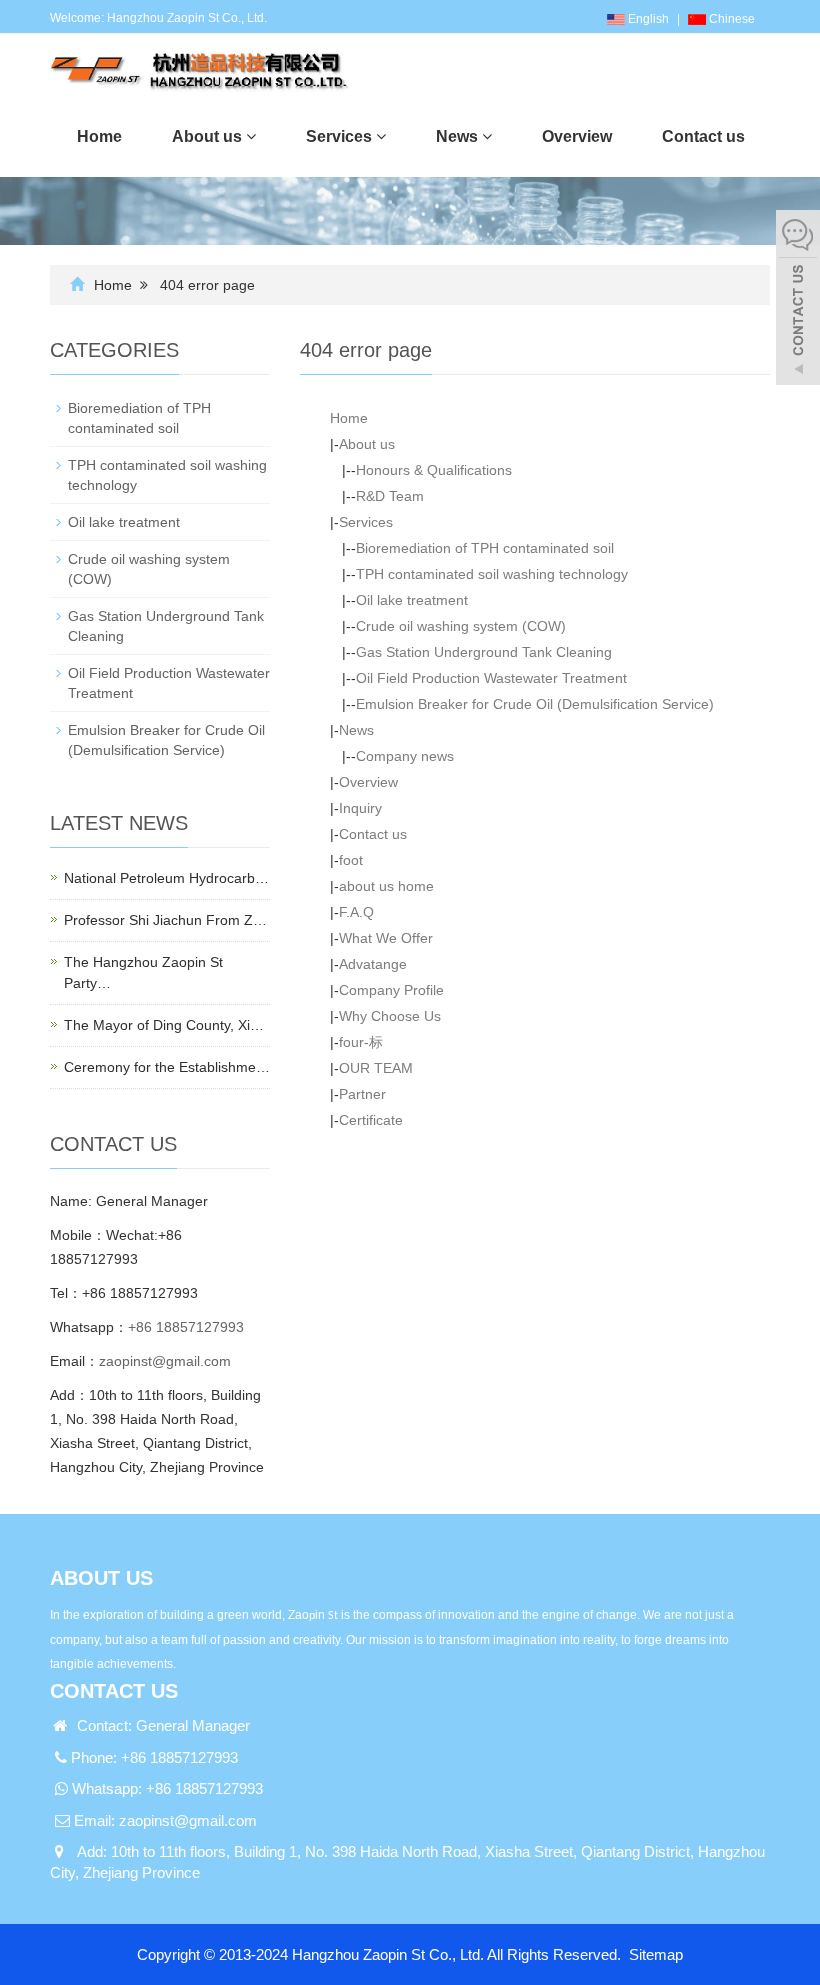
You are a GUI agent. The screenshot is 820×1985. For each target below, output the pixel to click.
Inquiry (360, 808)
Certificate (371, 1120)
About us (367, 444)
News (356, 730)
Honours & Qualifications (434, 470)
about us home (386, 886)
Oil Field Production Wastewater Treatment (491, 678)
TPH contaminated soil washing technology (492, 574)
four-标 (361, 1042)
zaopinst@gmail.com (165, 1361)
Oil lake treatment (412, 600)
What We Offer (386, 938)
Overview (368, 782)
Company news (405, 756)
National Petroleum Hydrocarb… (166, 878)
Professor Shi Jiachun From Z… (165, 920)
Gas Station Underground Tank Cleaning (484, 652)
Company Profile (391, 990)
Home (113, 285)
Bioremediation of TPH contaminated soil (485, 548)
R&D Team (390, 496)
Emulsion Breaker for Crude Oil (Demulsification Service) (535, 704)
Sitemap (656, 1954)
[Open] (798, 300)
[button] (251, 136)
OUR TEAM (376, 1068)
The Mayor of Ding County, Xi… (164, 1025)
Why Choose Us (390, 1016)
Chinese (730, 19)
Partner (362, 1094)
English (647, 19)
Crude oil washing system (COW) (461, 626)
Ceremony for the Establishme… (167, 1067)
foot (351, 860)
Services (366, 522)
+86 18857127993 (186, 1327)
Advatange (373, 964)
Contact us (373, 834)
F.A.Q (356, 912)
